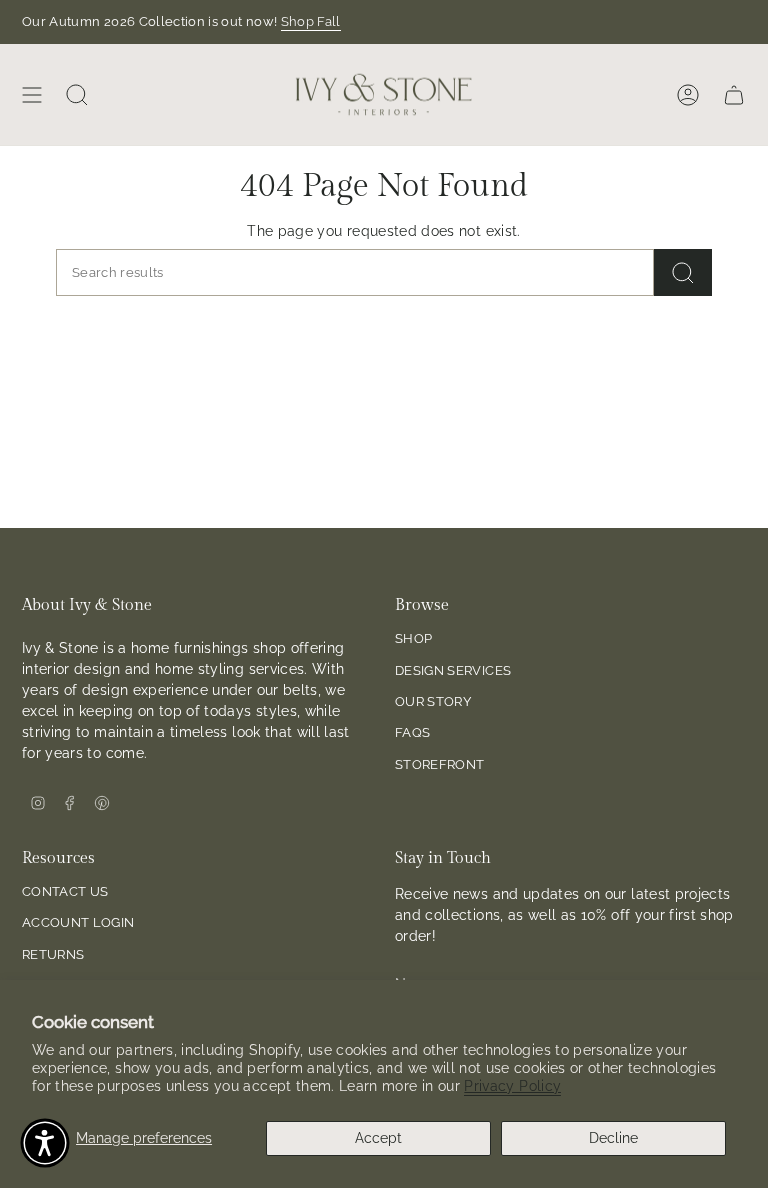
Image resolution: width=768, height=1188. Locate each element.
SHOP (413, 638)
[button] (45, 1143)
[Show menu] (32, 94)
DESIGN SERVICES (453, 670)
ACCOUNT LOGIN (78, 922)
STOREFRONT (440, 764)
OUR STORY (433, 701)
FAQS (412, 732)
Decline (613, 1138)
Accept (378, 1138)
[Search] (683, 272)
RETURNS (53, 954)
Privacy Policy (512, 1086)
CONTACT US (65, 891)
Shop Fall (311, 21)
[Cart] (734, 94)
